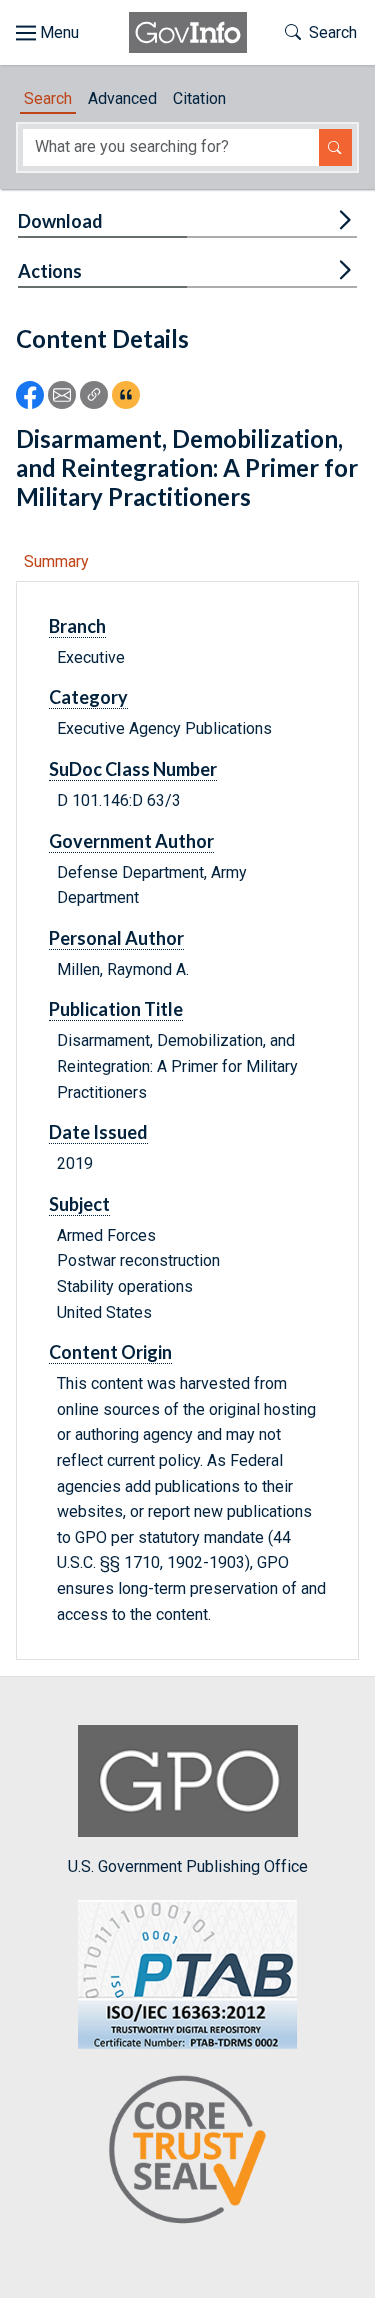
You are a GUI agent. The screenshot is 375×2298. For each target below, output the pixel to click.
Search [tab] (48, 98)
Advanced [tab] (122, 98)
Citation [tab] (199, 98)
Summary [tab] (56, 561)
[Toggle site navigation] (47, 33)
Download (60, 221)
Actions (50, 271)
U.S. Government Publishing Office (188, 1866)
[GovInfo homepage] (188, 32)
